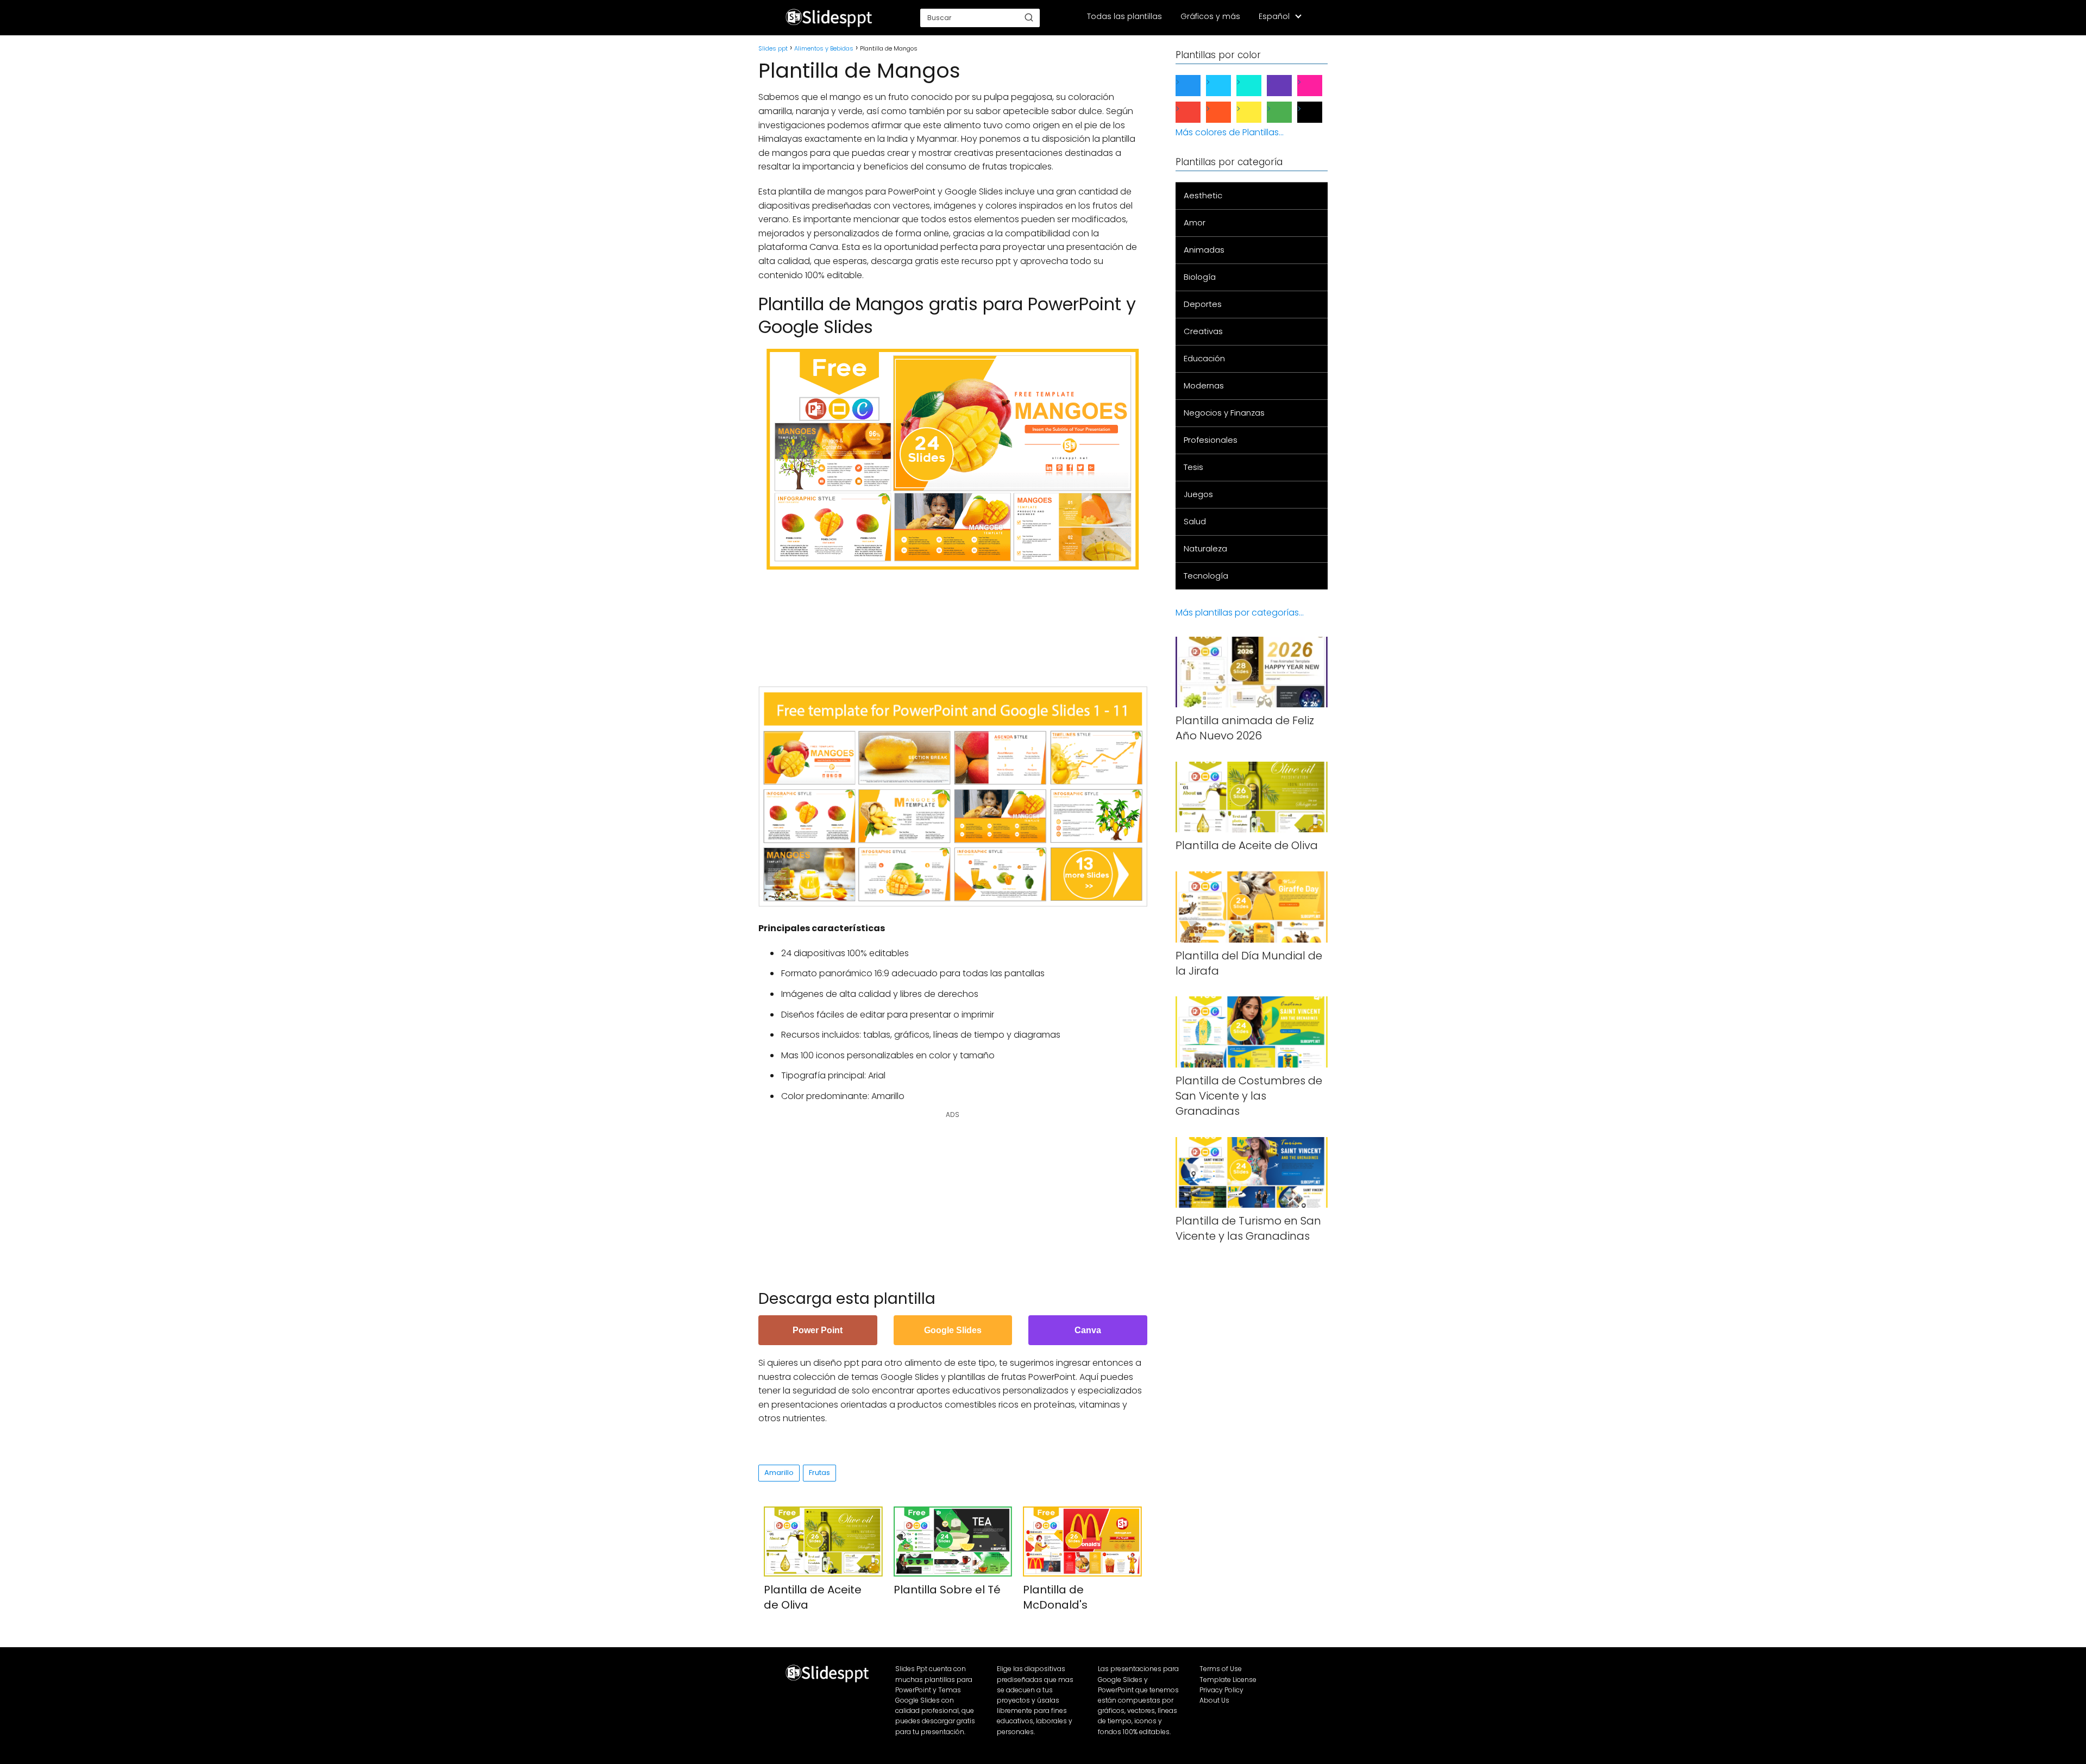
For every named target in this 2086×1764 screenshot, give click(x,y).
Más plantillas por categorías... (1240, 613)
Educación (1204, 358)
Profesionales (1211, 440)
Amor (1195, 222)
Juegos (1198, 494)
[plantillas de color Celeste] (1227, 86)
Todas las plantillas (1124, 16)
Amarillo (779, 1473)
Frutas (819, 1473)
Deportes (1203, 304)
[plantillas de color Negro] (1318, 112)
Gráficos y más (1210, 16)
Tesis (1193, 467)
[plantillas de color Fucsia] (1318, 86)
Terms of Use (1221, 1669)
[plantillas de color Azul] (1197, 86)
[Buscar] (1029, 17)
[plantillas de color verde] (1288, 112)
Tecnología (1206, 576)
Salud (1195, 521)
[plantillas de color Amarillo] (1258, 112)
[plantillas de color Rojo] (1197, 112)
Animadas (1204, 250)
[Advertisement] (956, 623)
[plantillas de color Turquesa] (1258, 86)
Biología (1200, 277)
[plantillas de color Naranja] (1227, 112)
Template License (1228, 1680)
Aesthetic (1203, 195)
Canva (1088, 1330)
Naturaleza (1205, 548)
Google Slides (953, 1330)
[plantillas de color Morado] (1288, 86)
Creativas (1203, 331)
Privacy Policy (1221, 1690)
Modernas (1204, 385)
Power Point (818, 1330)
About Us (1214, 1700)
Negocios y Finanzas (1224, 413)
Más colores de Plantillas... (1230, 132)
